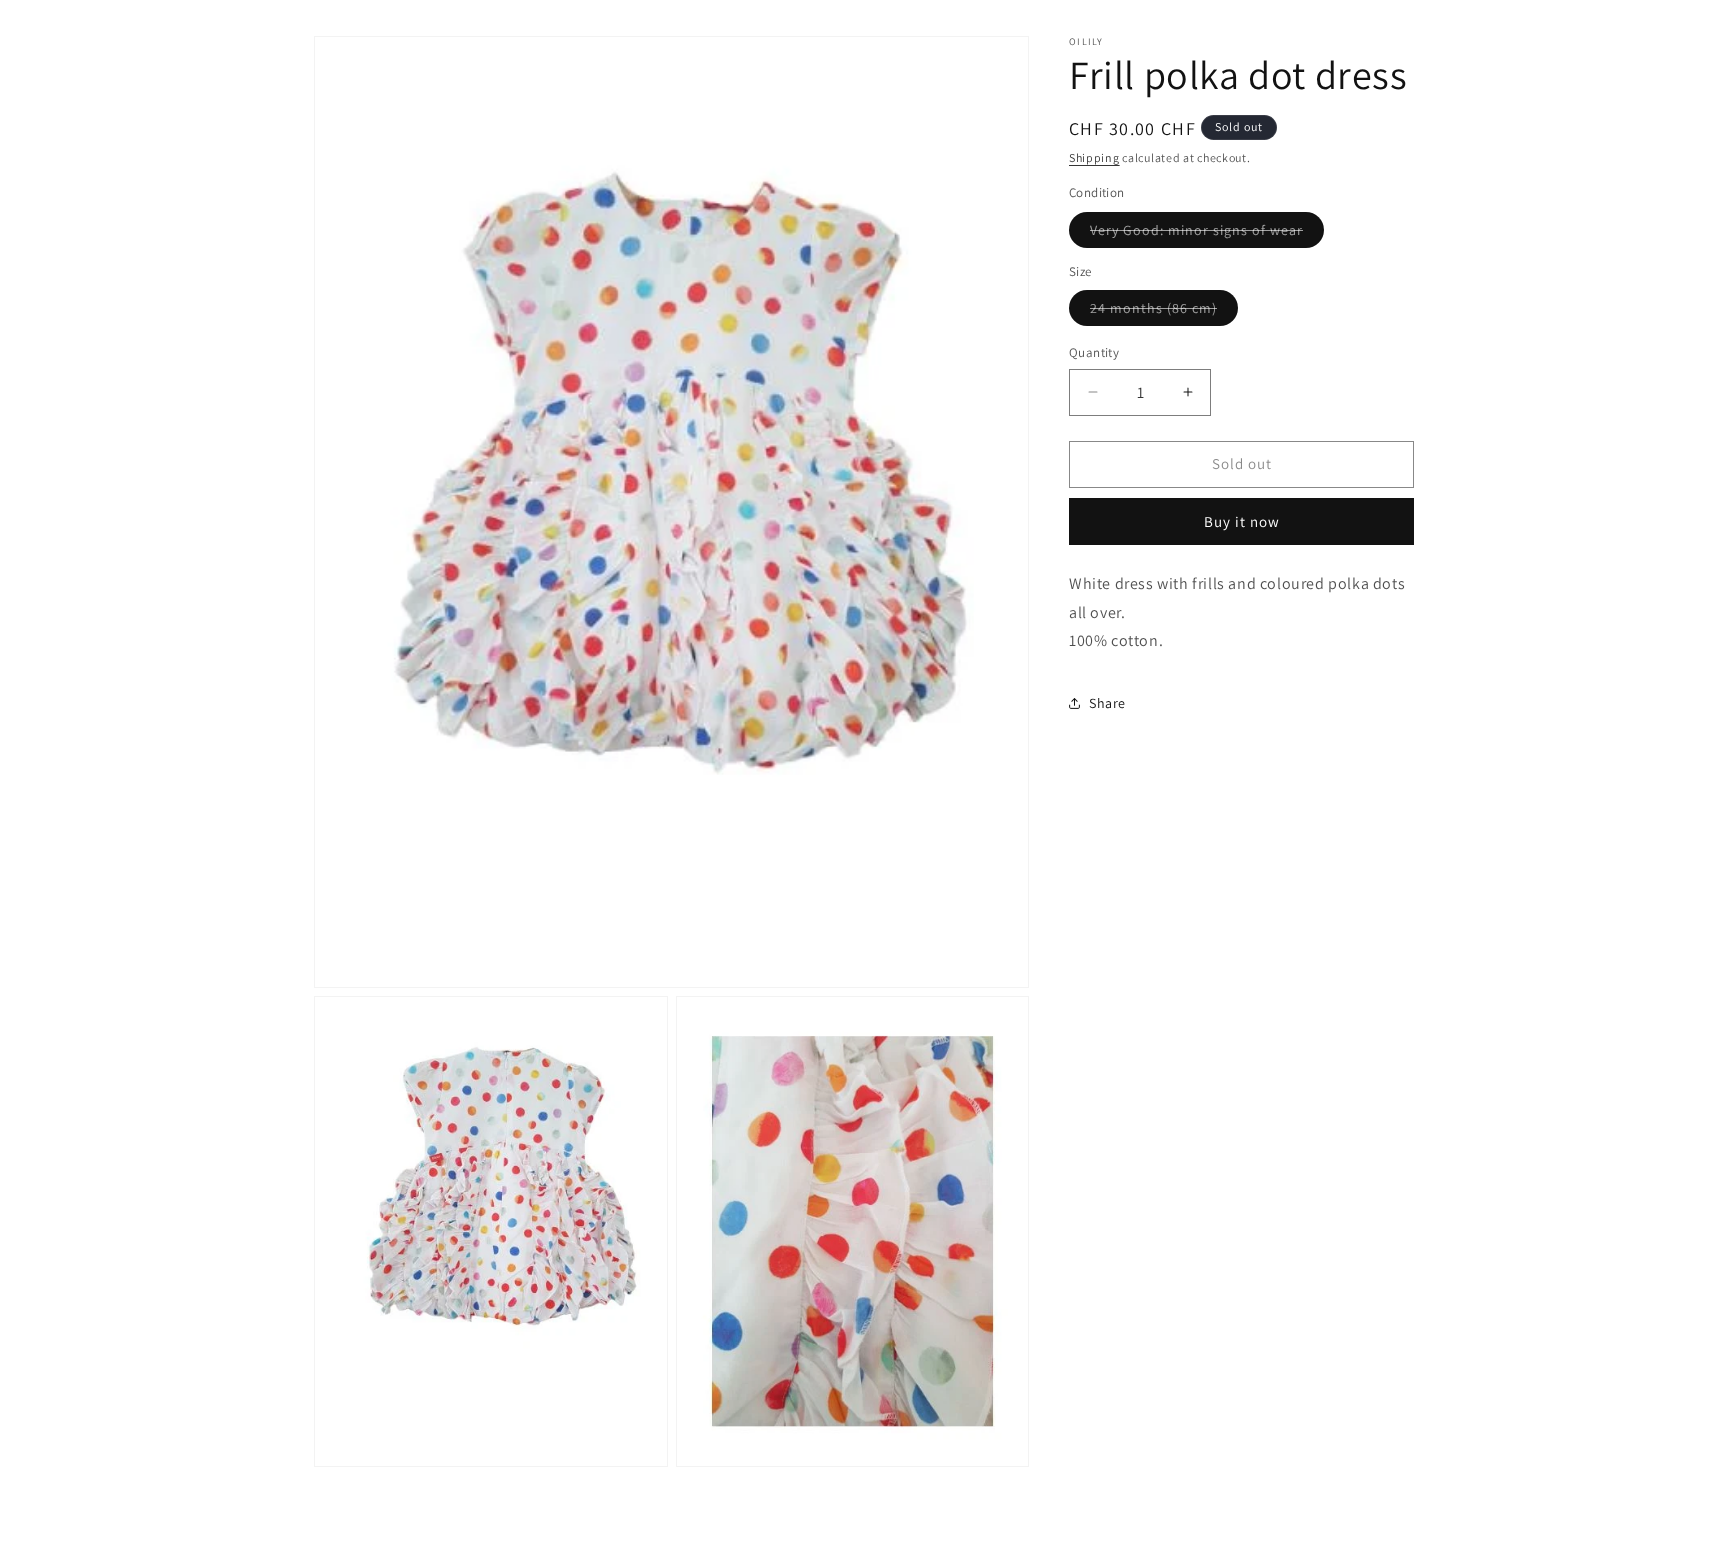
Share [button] (1107, 703)
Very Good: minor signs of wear (1207, 234)
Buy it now (1242, 521)
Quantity (1094, 352)
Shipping (1094, 157)
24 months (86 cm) (1164, 312)
